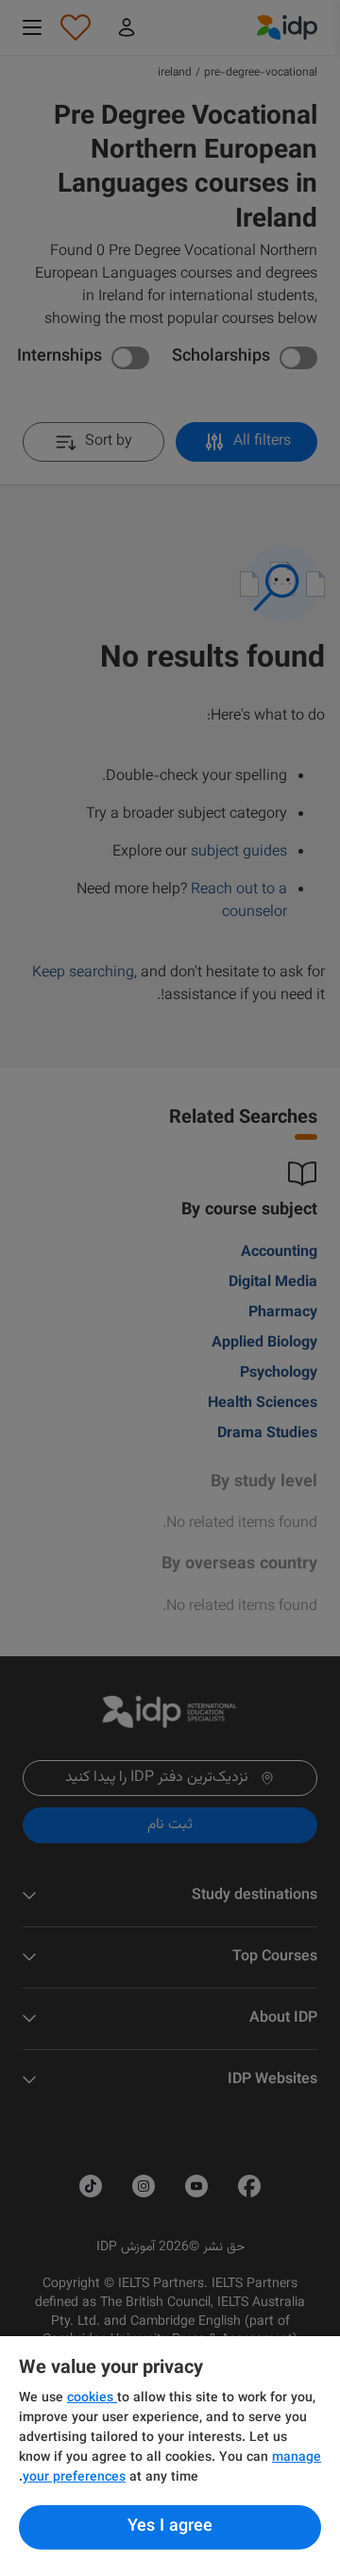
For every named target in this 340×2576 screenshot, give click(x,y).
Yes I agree (170, 2527)
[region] (170, 2456)
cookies (92, 2398)
